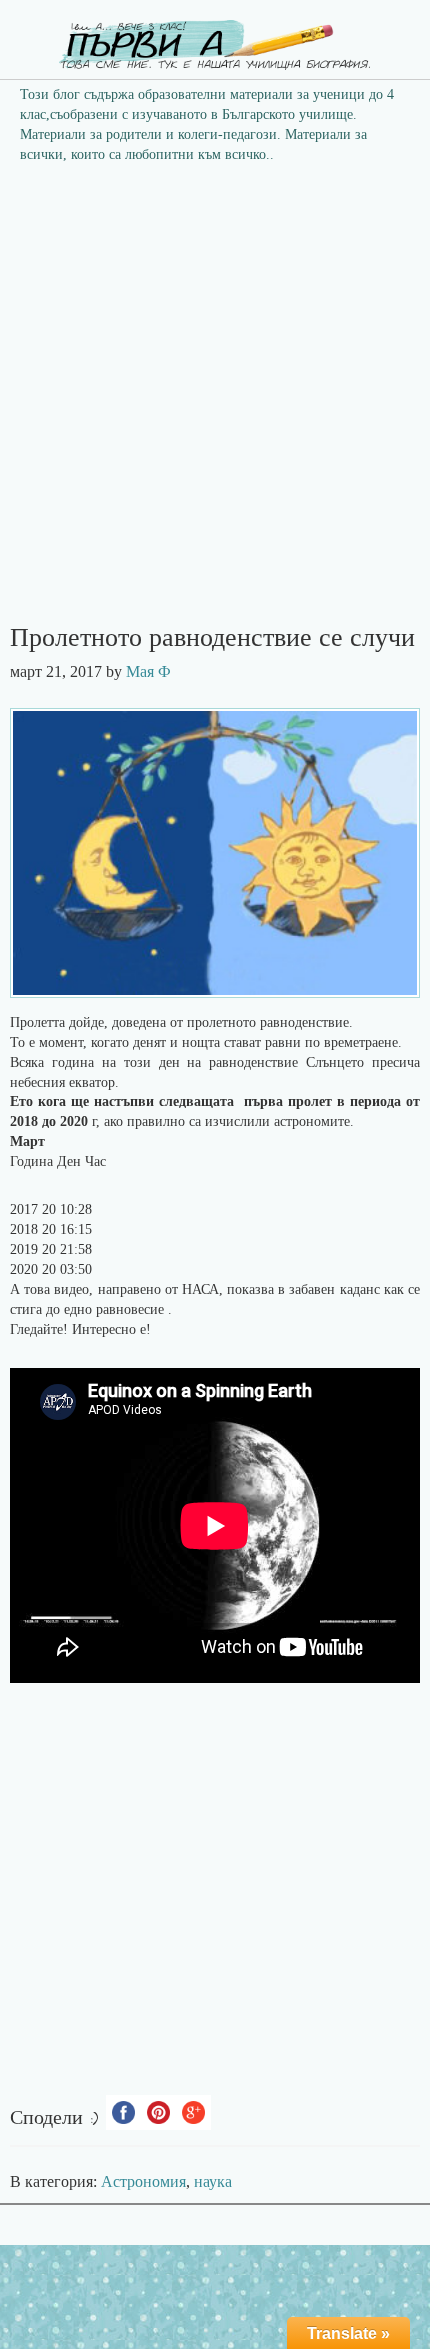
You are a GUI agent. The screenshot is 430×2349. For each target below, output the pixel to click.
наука (213, 2181)
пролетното (223, 1022)
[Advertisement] (215, 400)
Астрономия (143, 2181)
